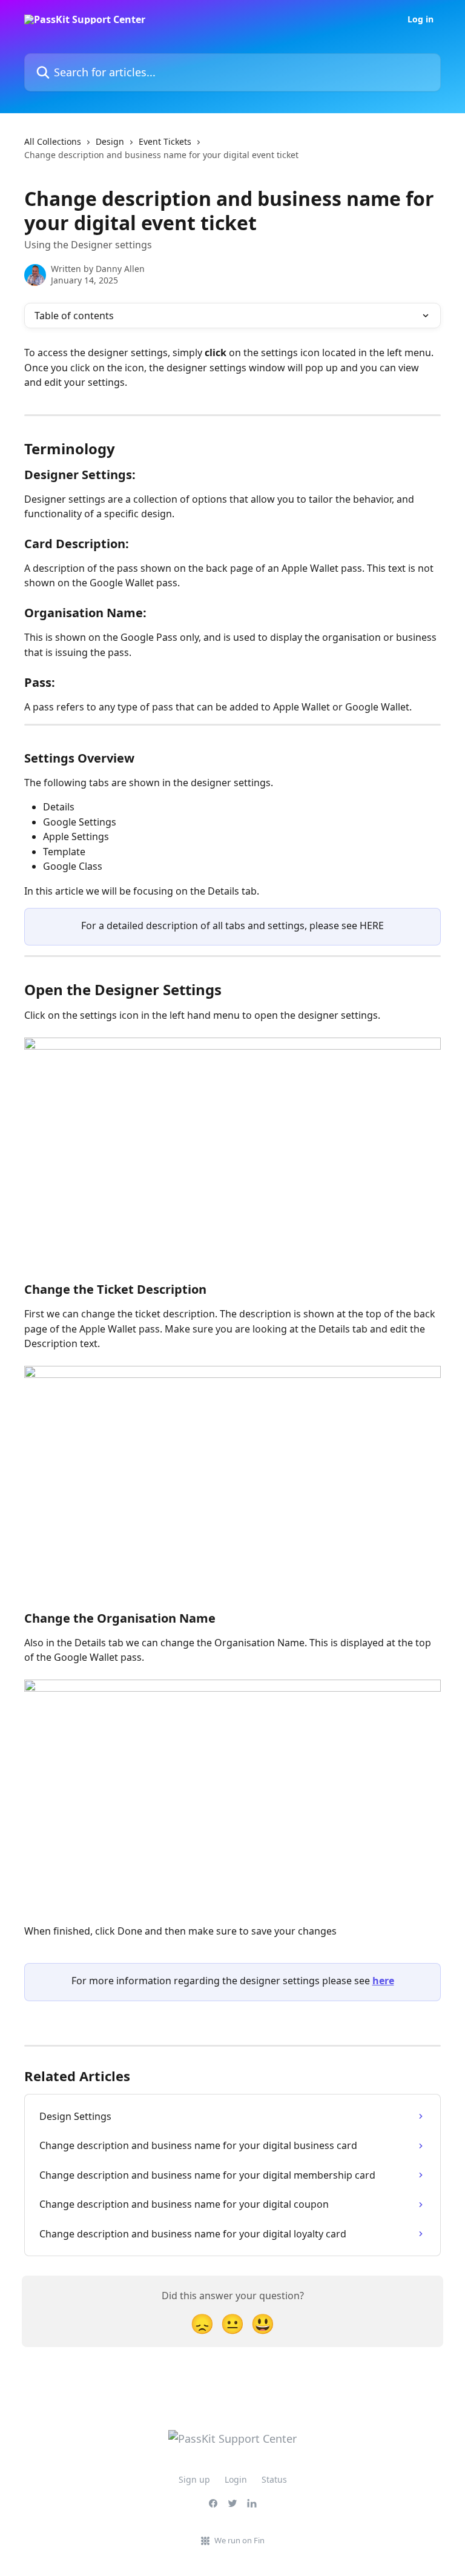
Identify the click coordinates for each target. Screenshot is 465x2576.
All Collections (53, 141)
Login (236, 2479)
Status (274, 2479)
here (383, 1981)
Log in (420, 19)
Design (110, 141)
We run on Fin (239, 2540)
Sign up (194, 2479)
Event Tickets (165, 141)
